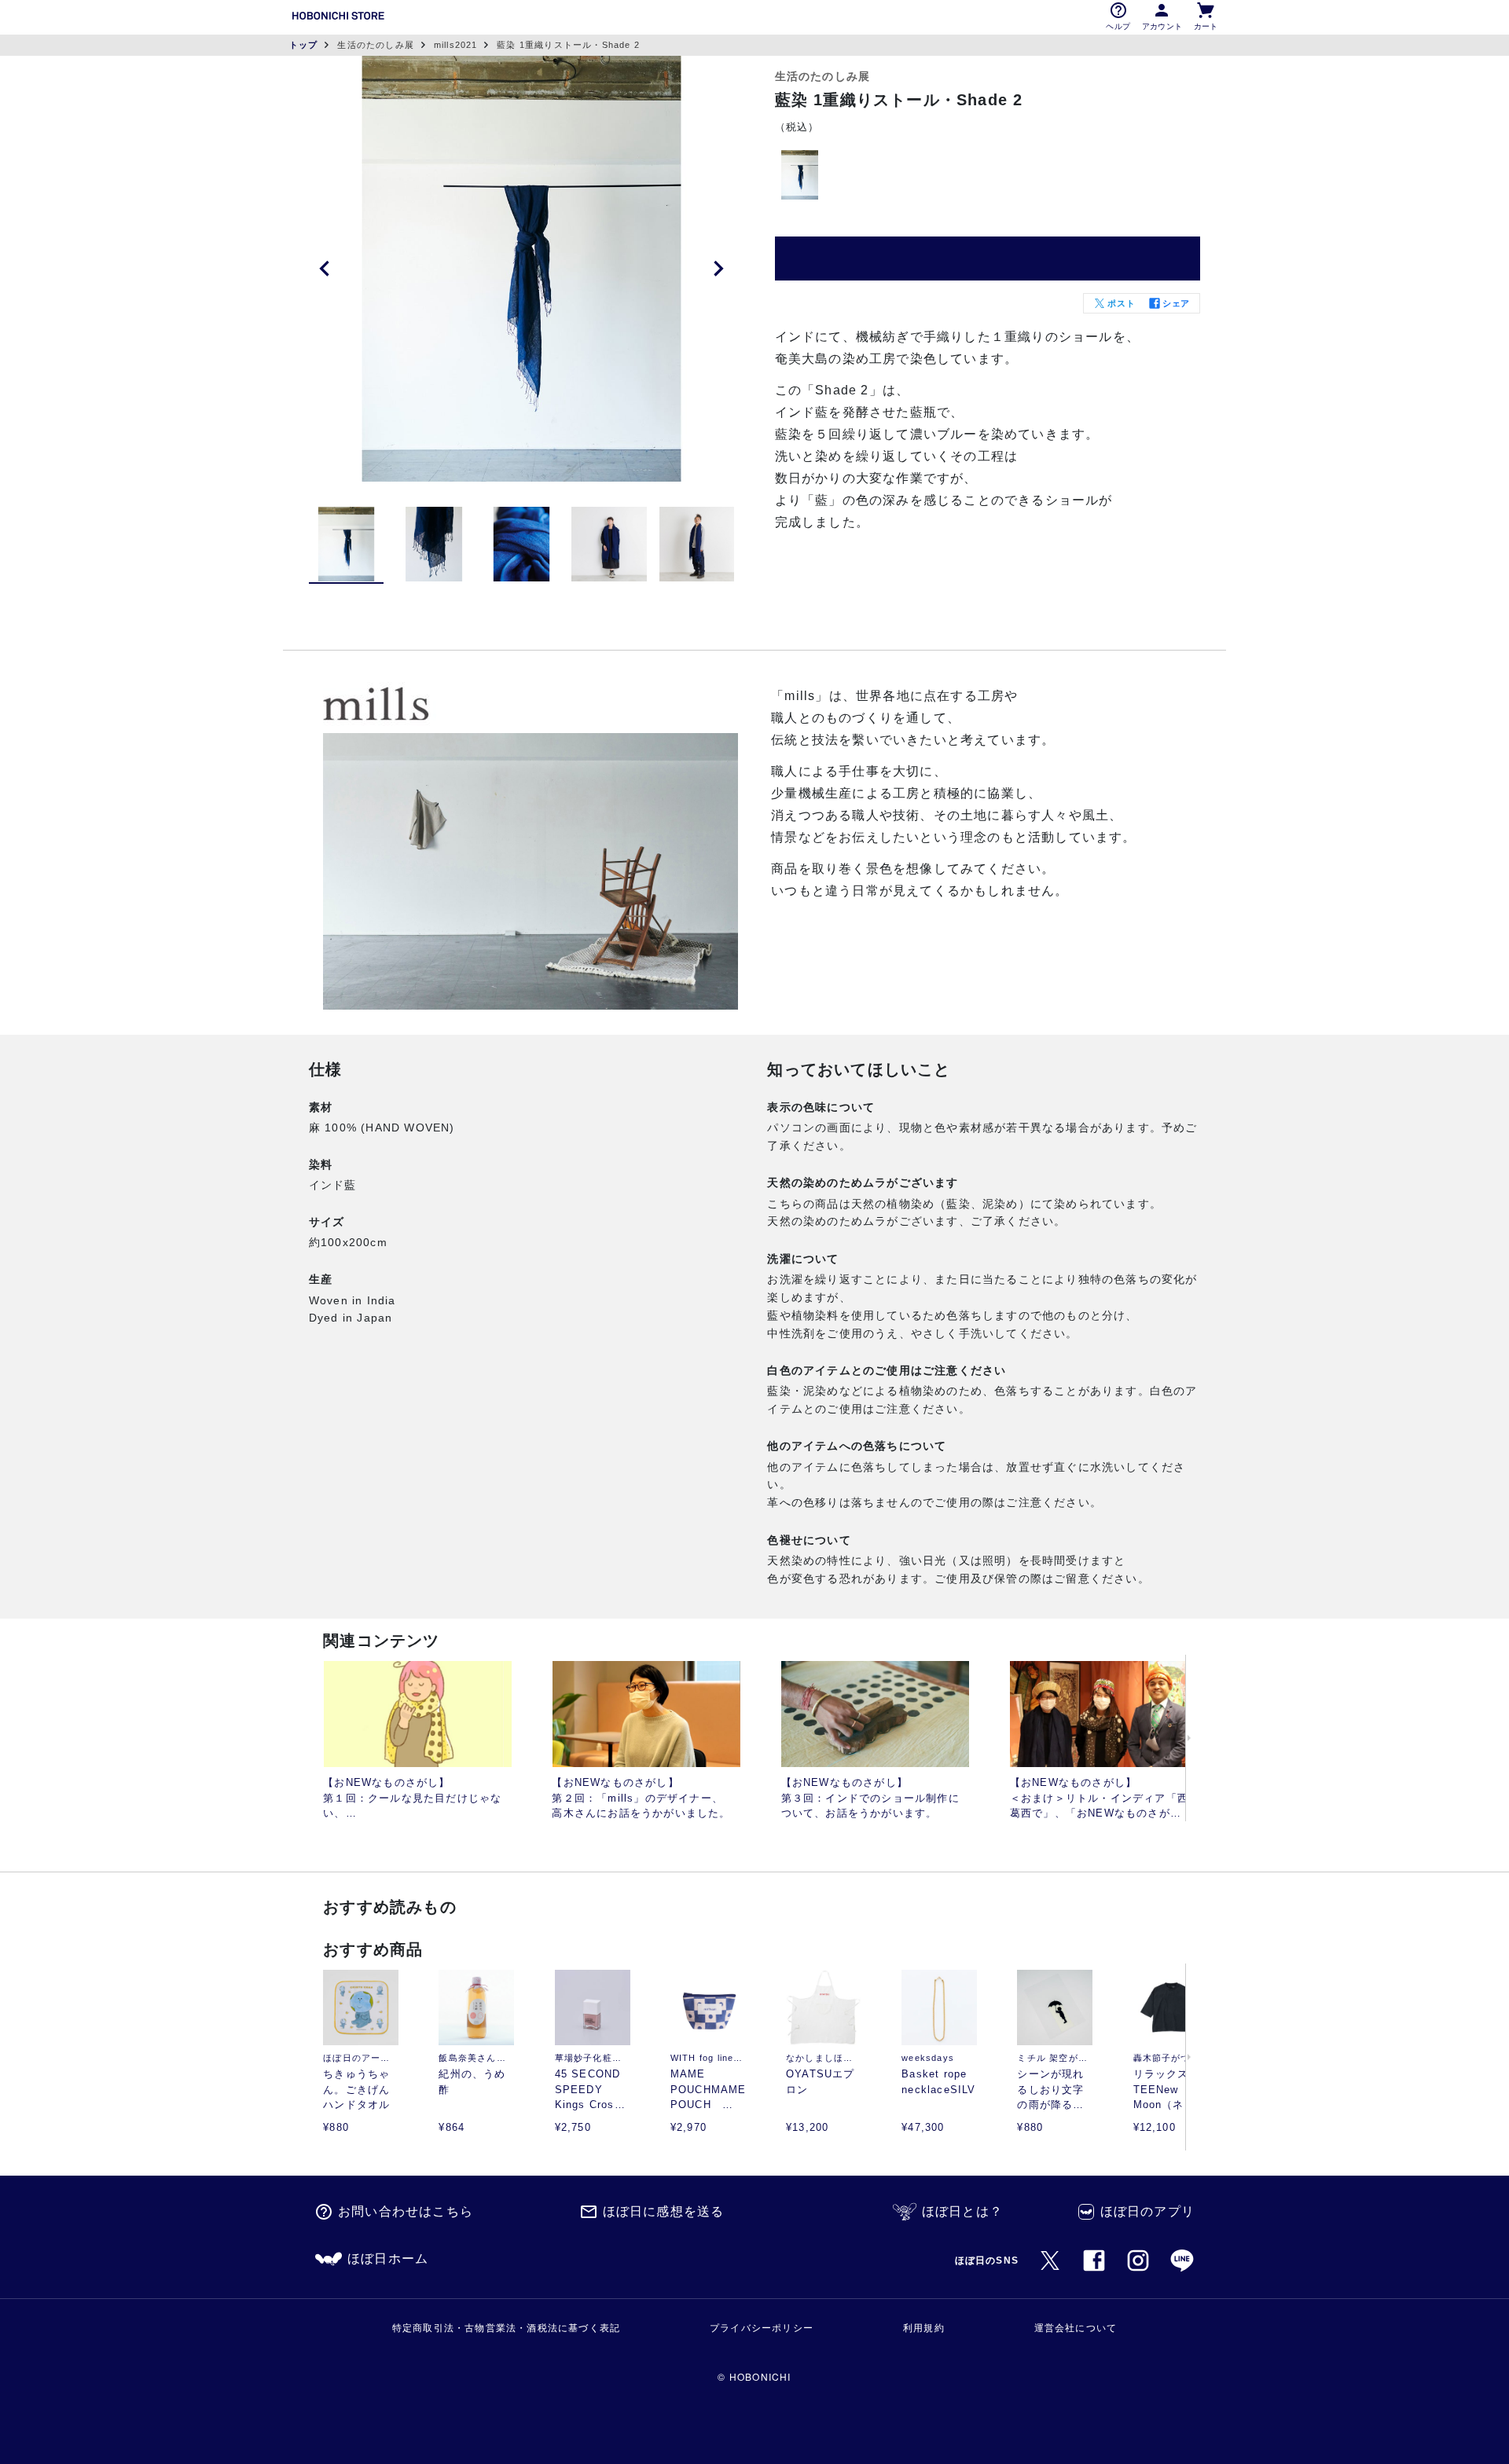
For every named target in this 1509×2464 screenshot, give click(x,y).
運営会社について (1076, 2328)
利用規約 (924, 2328)
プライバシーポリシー (762, 2328)
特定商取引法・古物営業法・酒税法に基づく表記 (506, 2328)
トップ (304, 45)
